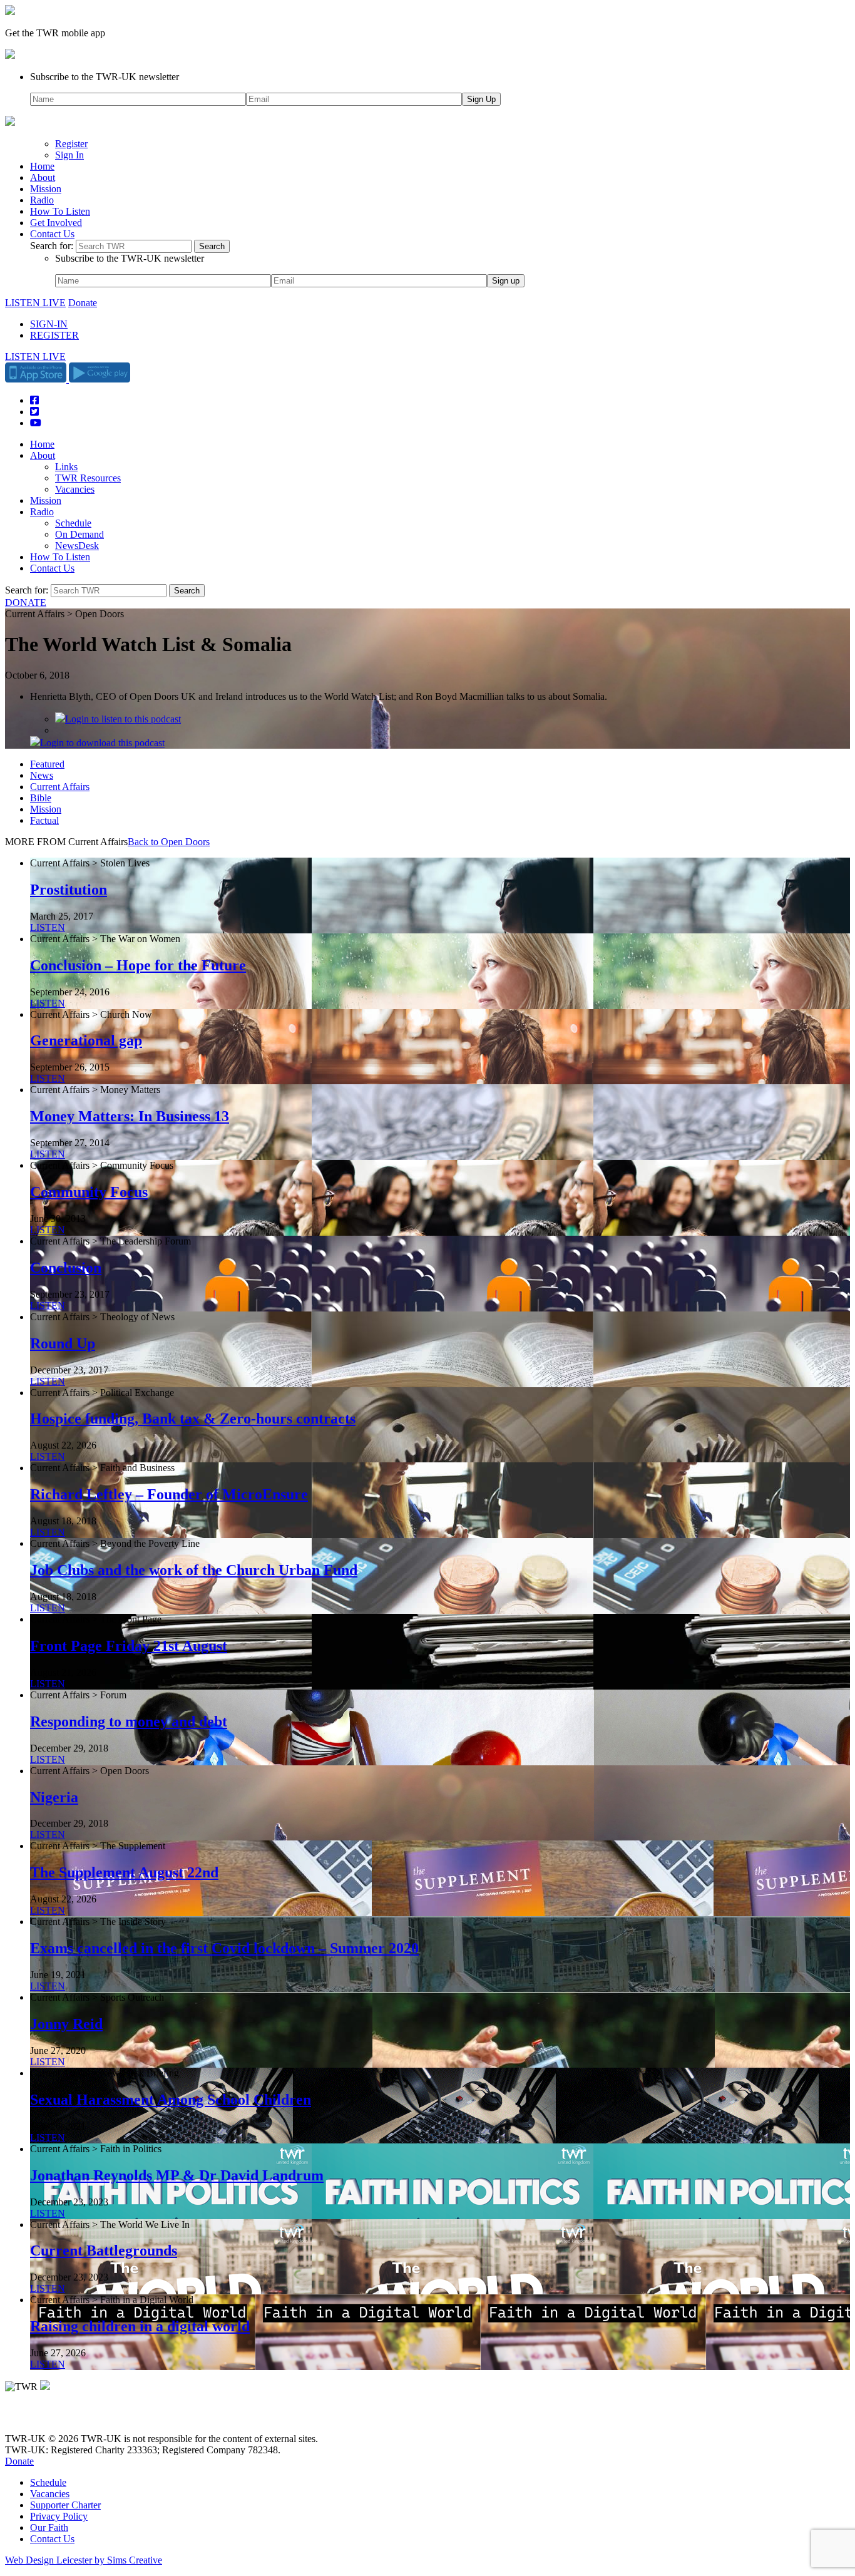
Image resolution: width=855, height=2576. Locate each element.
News (42, 775)
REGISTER (54, 335)
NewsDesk (77, 546)
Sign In (69, 155)
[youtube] (74, 2417)
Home (42, 166)
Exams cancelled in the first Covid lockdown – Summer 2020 (224, 1948)
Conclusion (66, 1268)
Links (66, 467)
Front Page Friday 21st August (129, 1646)
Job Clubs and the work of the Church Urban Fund (194, 1570)
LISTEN (48, 927)
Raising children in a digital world (140, 2326)
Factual (44, 820)
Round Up (63, 1343)
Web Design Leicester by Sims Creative (84, 2560)
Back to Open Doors (169, 842)
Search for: (52, 246)
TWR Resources (88, 478)
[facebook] (39, 2417)
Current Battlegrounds (104, 2250)
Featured (47, 764)
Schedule (73, 523)
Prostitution (69, 890)
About (43, 177)
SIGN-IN (49, 324)
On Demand (79, 534)
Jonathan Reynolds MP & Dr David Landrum (177, 2175)
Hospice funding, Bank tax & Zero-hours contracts (193, 1419)
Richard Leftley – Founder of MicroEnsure (169, 1494)
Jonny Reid (66, 2024)
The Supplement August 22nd (124, 1872)
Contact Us (52, 234)
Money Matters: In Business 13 (130, 1116)
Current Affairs (60, 787)
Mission (46, 189)
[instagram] (56, 2417)
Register (71, 144)
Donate (83, 303)
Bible (41, 798)
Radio (42, 200)
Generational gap (86, 1040)
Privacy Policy (59, 2516)
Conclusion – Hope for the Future (138, 965)
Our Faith (49, 2527)
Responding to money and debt (129, 1722)
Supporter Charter (65, 2505)
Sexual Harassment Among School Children (171, 2100)
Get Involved (56, 223)
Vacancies (75, 489)
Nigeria (54, 1797)
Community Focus (89, 1192)
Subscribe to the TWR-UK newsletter (105, 77)
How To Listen (60, 211)
